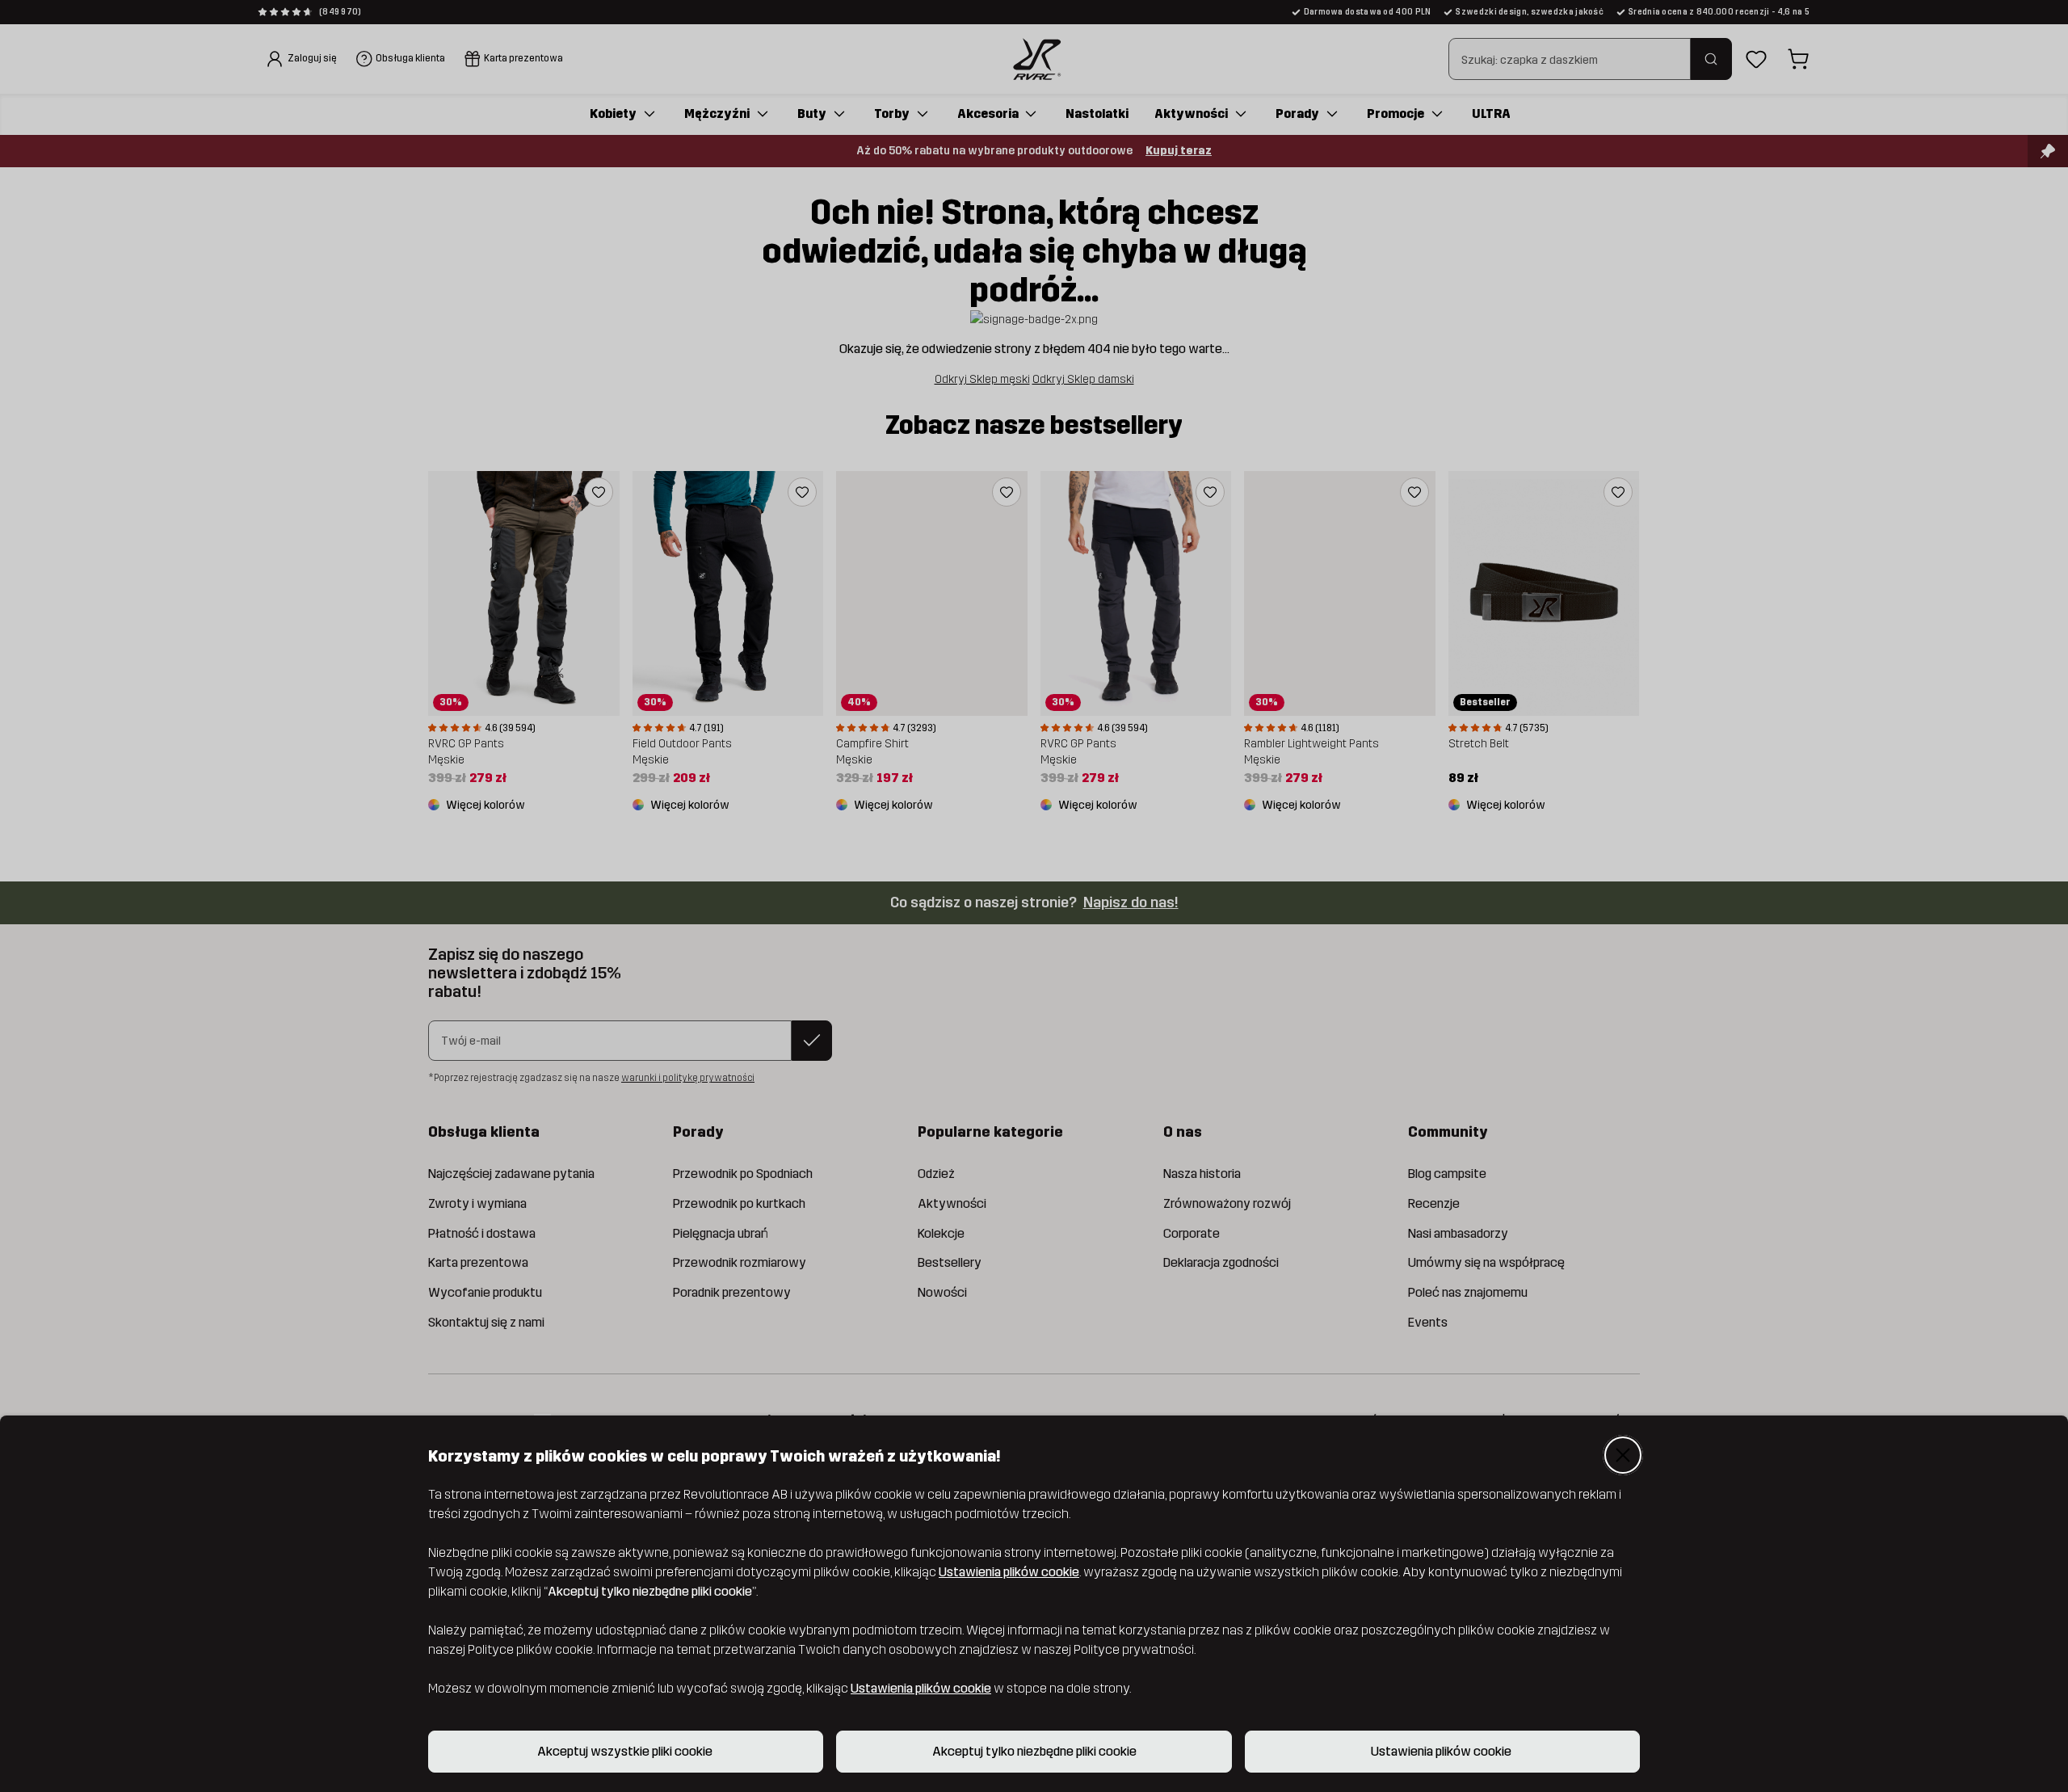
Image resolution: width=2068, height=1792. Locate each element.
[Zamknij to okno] (1623, 1455)
